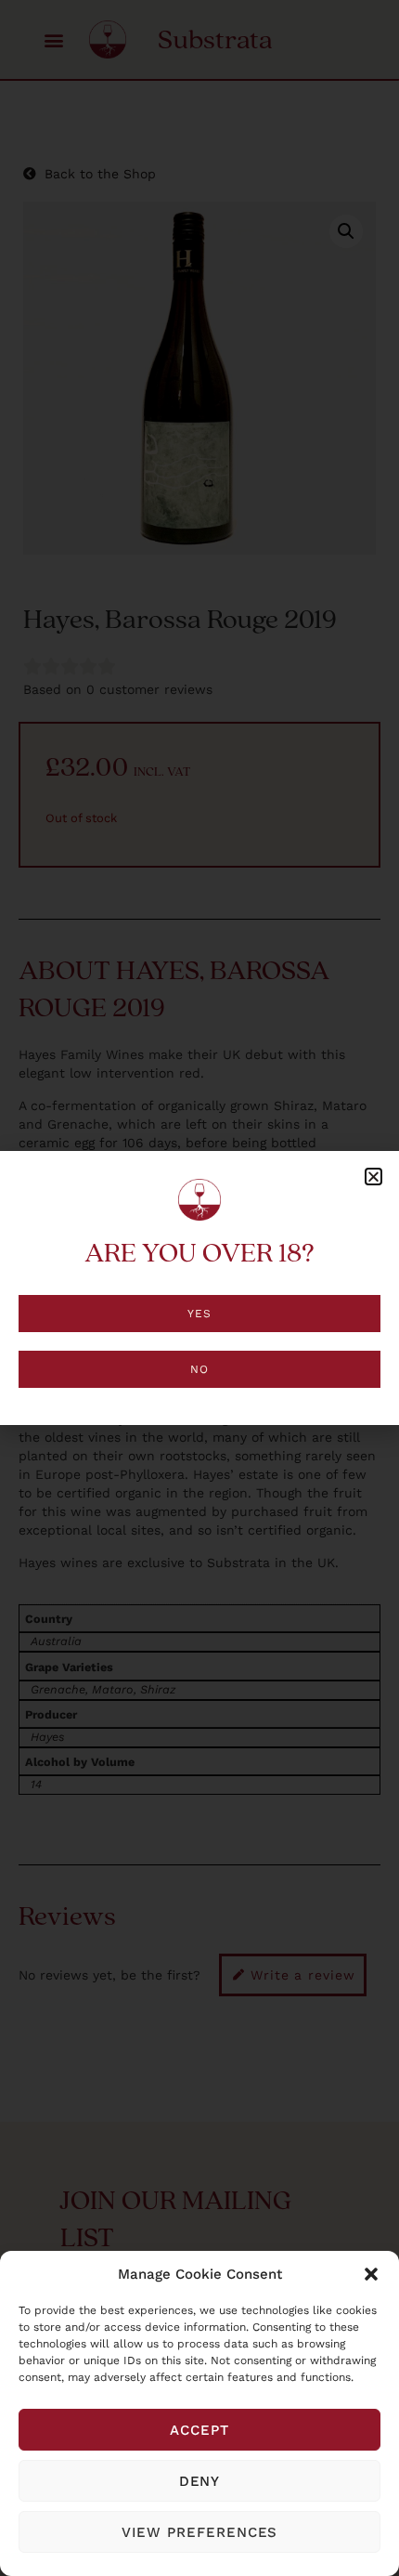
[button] (371, 2274)
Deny (200, 2481)
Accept (199, 2430)
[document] (199, 1288)
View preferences (200, 2532)
